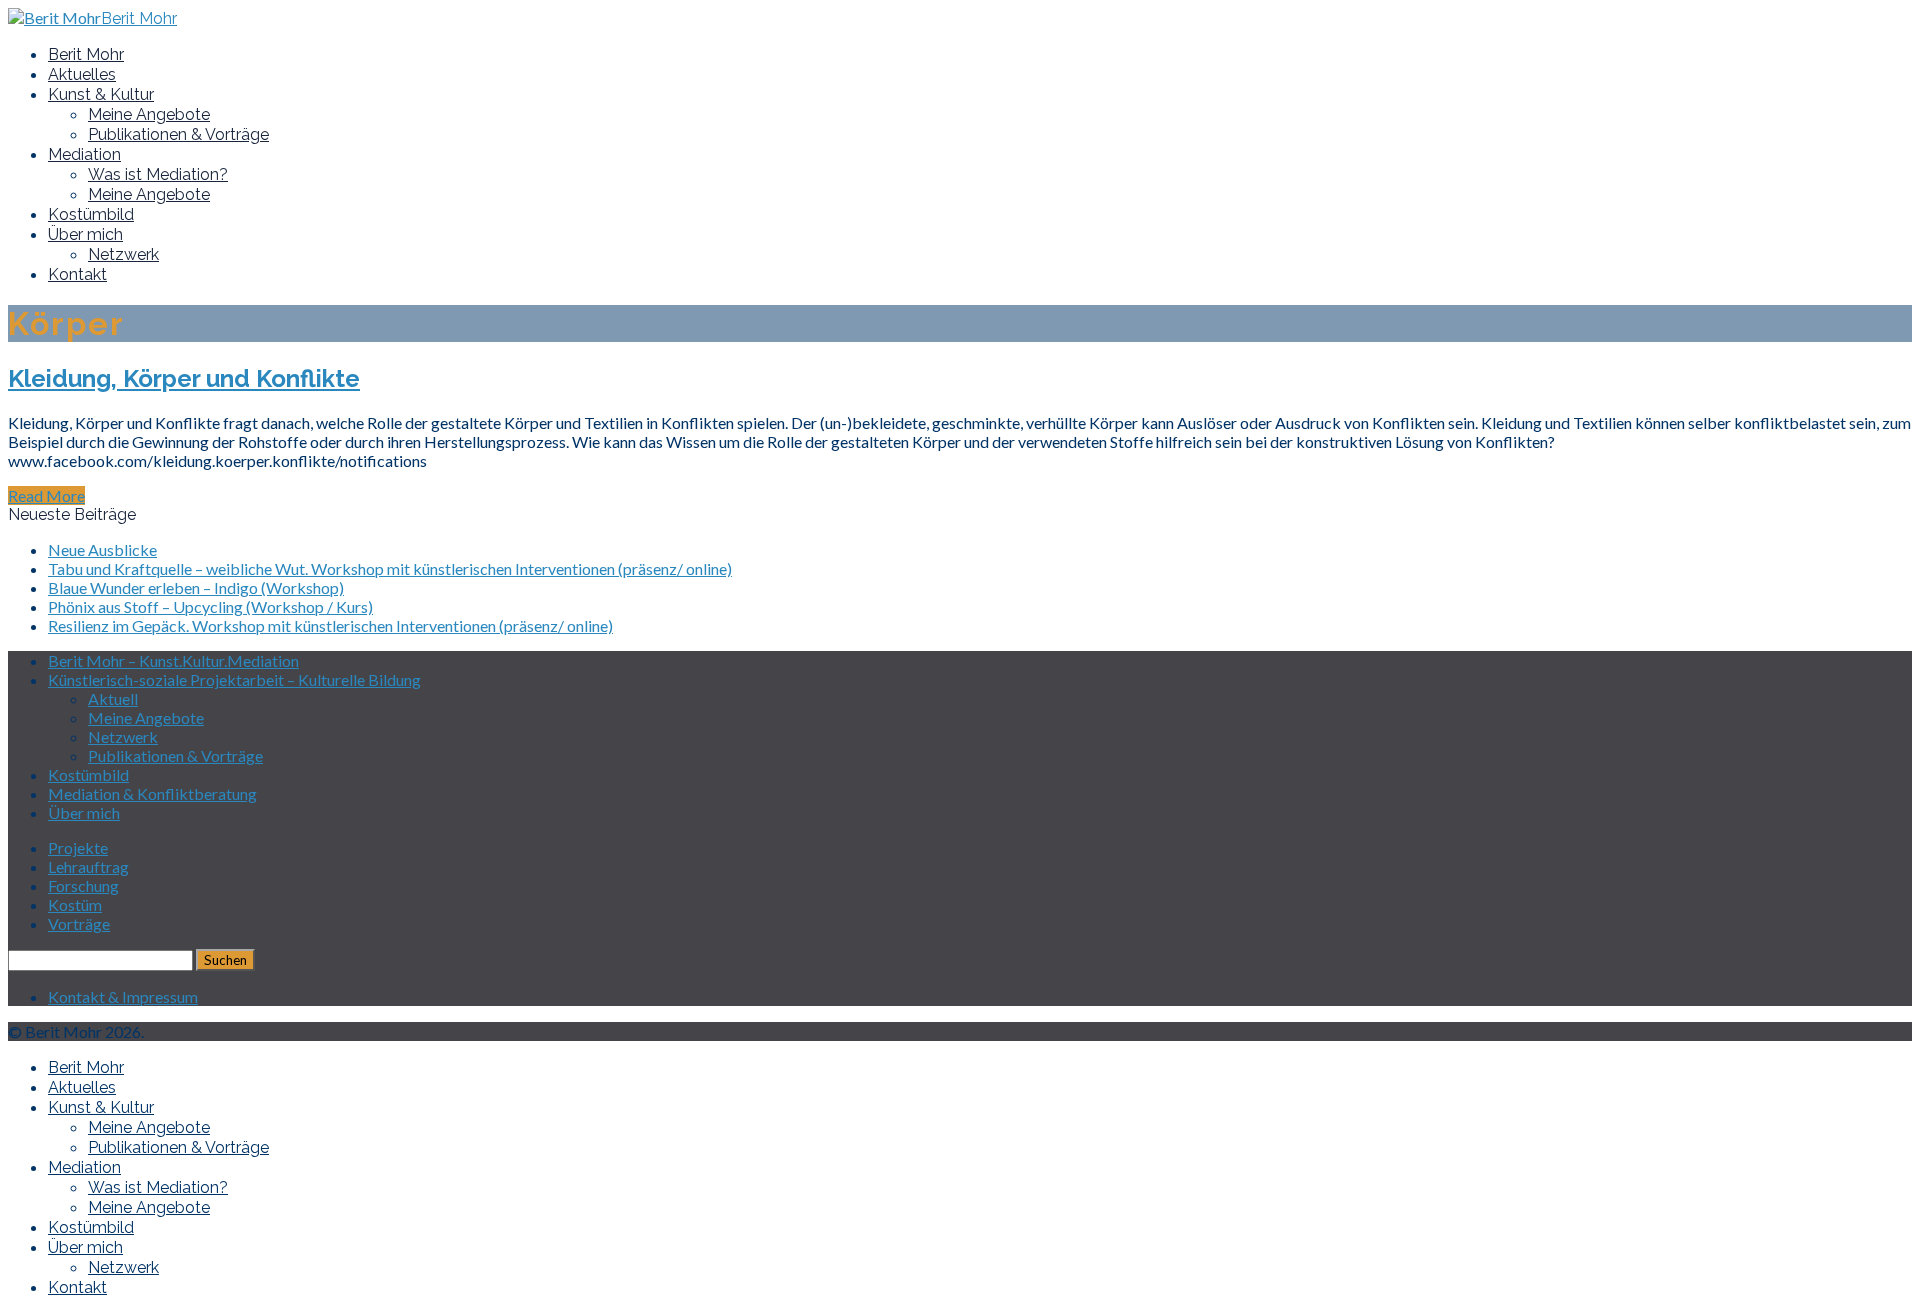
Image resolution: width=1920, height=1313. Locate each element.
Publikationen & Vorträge (178, 134)
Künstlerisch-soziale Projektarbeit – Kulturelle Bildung (234, 679)
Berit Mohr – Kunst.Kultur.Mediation (173, 660)
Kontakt (77, 274)
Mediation (84, 154)
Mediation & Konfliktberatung (152, 793)
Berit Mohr (139, 18)
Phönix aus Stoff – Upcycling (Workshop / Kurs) (210, 606)
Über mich (85, 234)
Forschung (83, 885)
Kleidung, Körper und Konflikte (184, 378)
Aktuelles (82, 74)
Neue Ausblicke (102, 549)
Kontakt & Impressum (123, 996)
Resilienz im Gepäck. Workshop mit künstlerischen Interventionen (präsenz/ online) (330, 625)
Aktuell (113, 698)
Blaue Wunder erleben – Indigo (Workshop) (196, 587)
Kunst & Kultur (101, 94)
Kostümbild (91, 214)
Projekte (78, 847)
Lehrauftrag (88, 866)
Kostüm (75, 904)
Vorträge (79, 923)
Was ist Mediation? (158, 174)
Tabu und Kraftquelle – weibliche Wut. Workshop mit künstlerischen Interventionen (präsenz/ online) (390, 568)
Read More (46, 495)
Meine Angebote (149, 114)
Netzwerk (123, 254)
